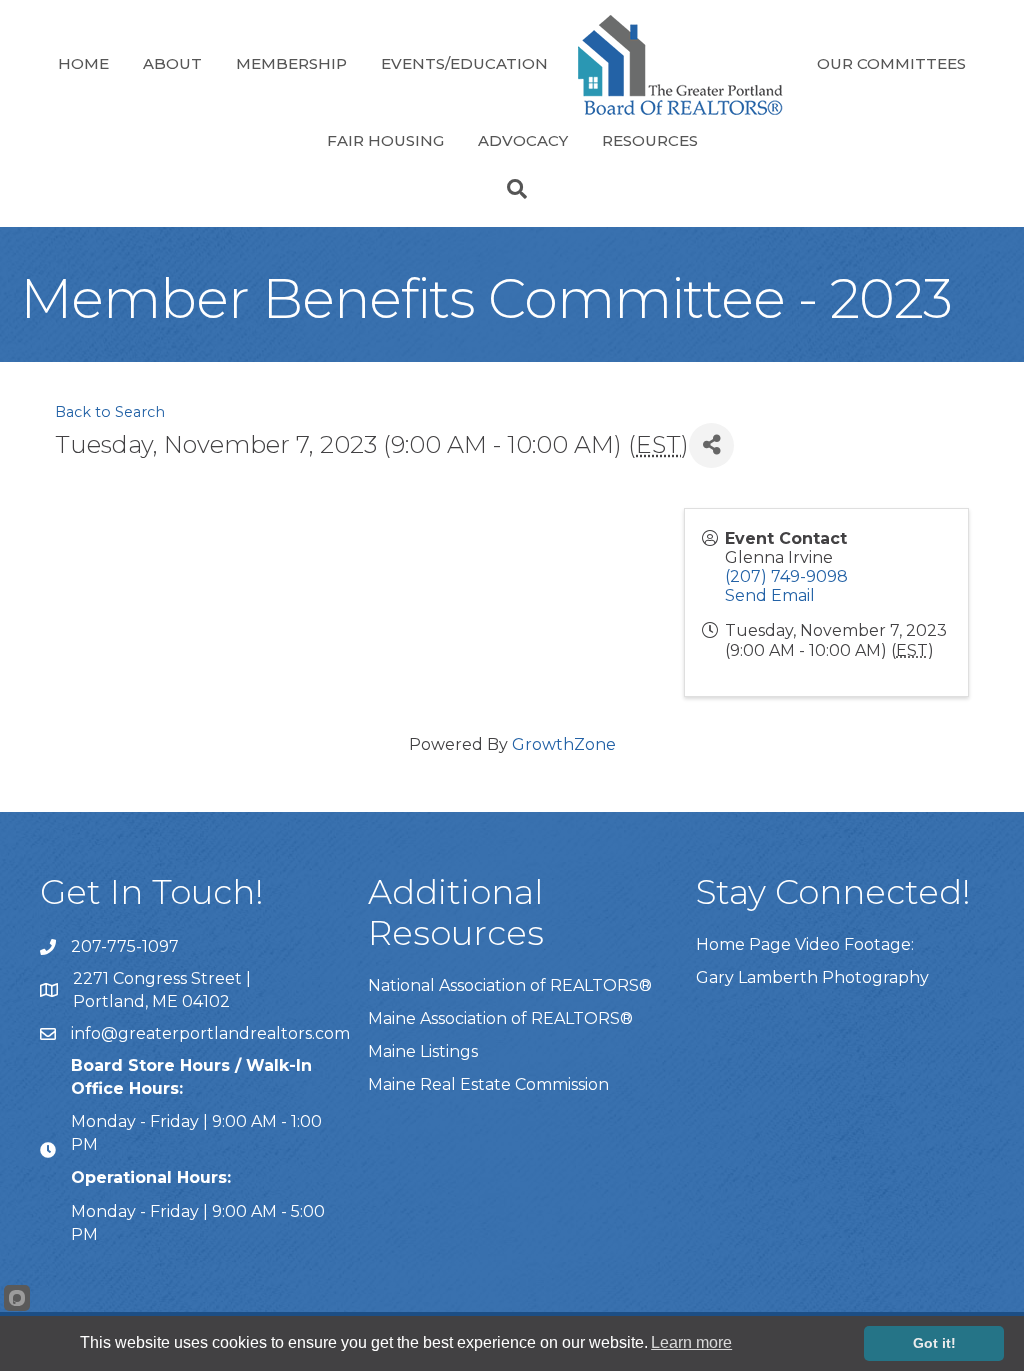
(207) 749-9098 (786, 576)
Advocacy (523, 140)
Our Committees (891, 63)
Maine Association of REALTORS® (500, 1018)
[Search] (512, 189)
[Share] (711, 445)
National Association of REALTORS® (510, 985)
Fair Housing (385, 140)
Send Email (770, 595)
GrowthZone (564, 744)
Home (83, 63)
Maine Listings (423, 1051)
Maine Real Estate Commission (488, 1084)
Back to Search (110, 412)
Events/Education (464, 63)
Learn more (691, 1342)
